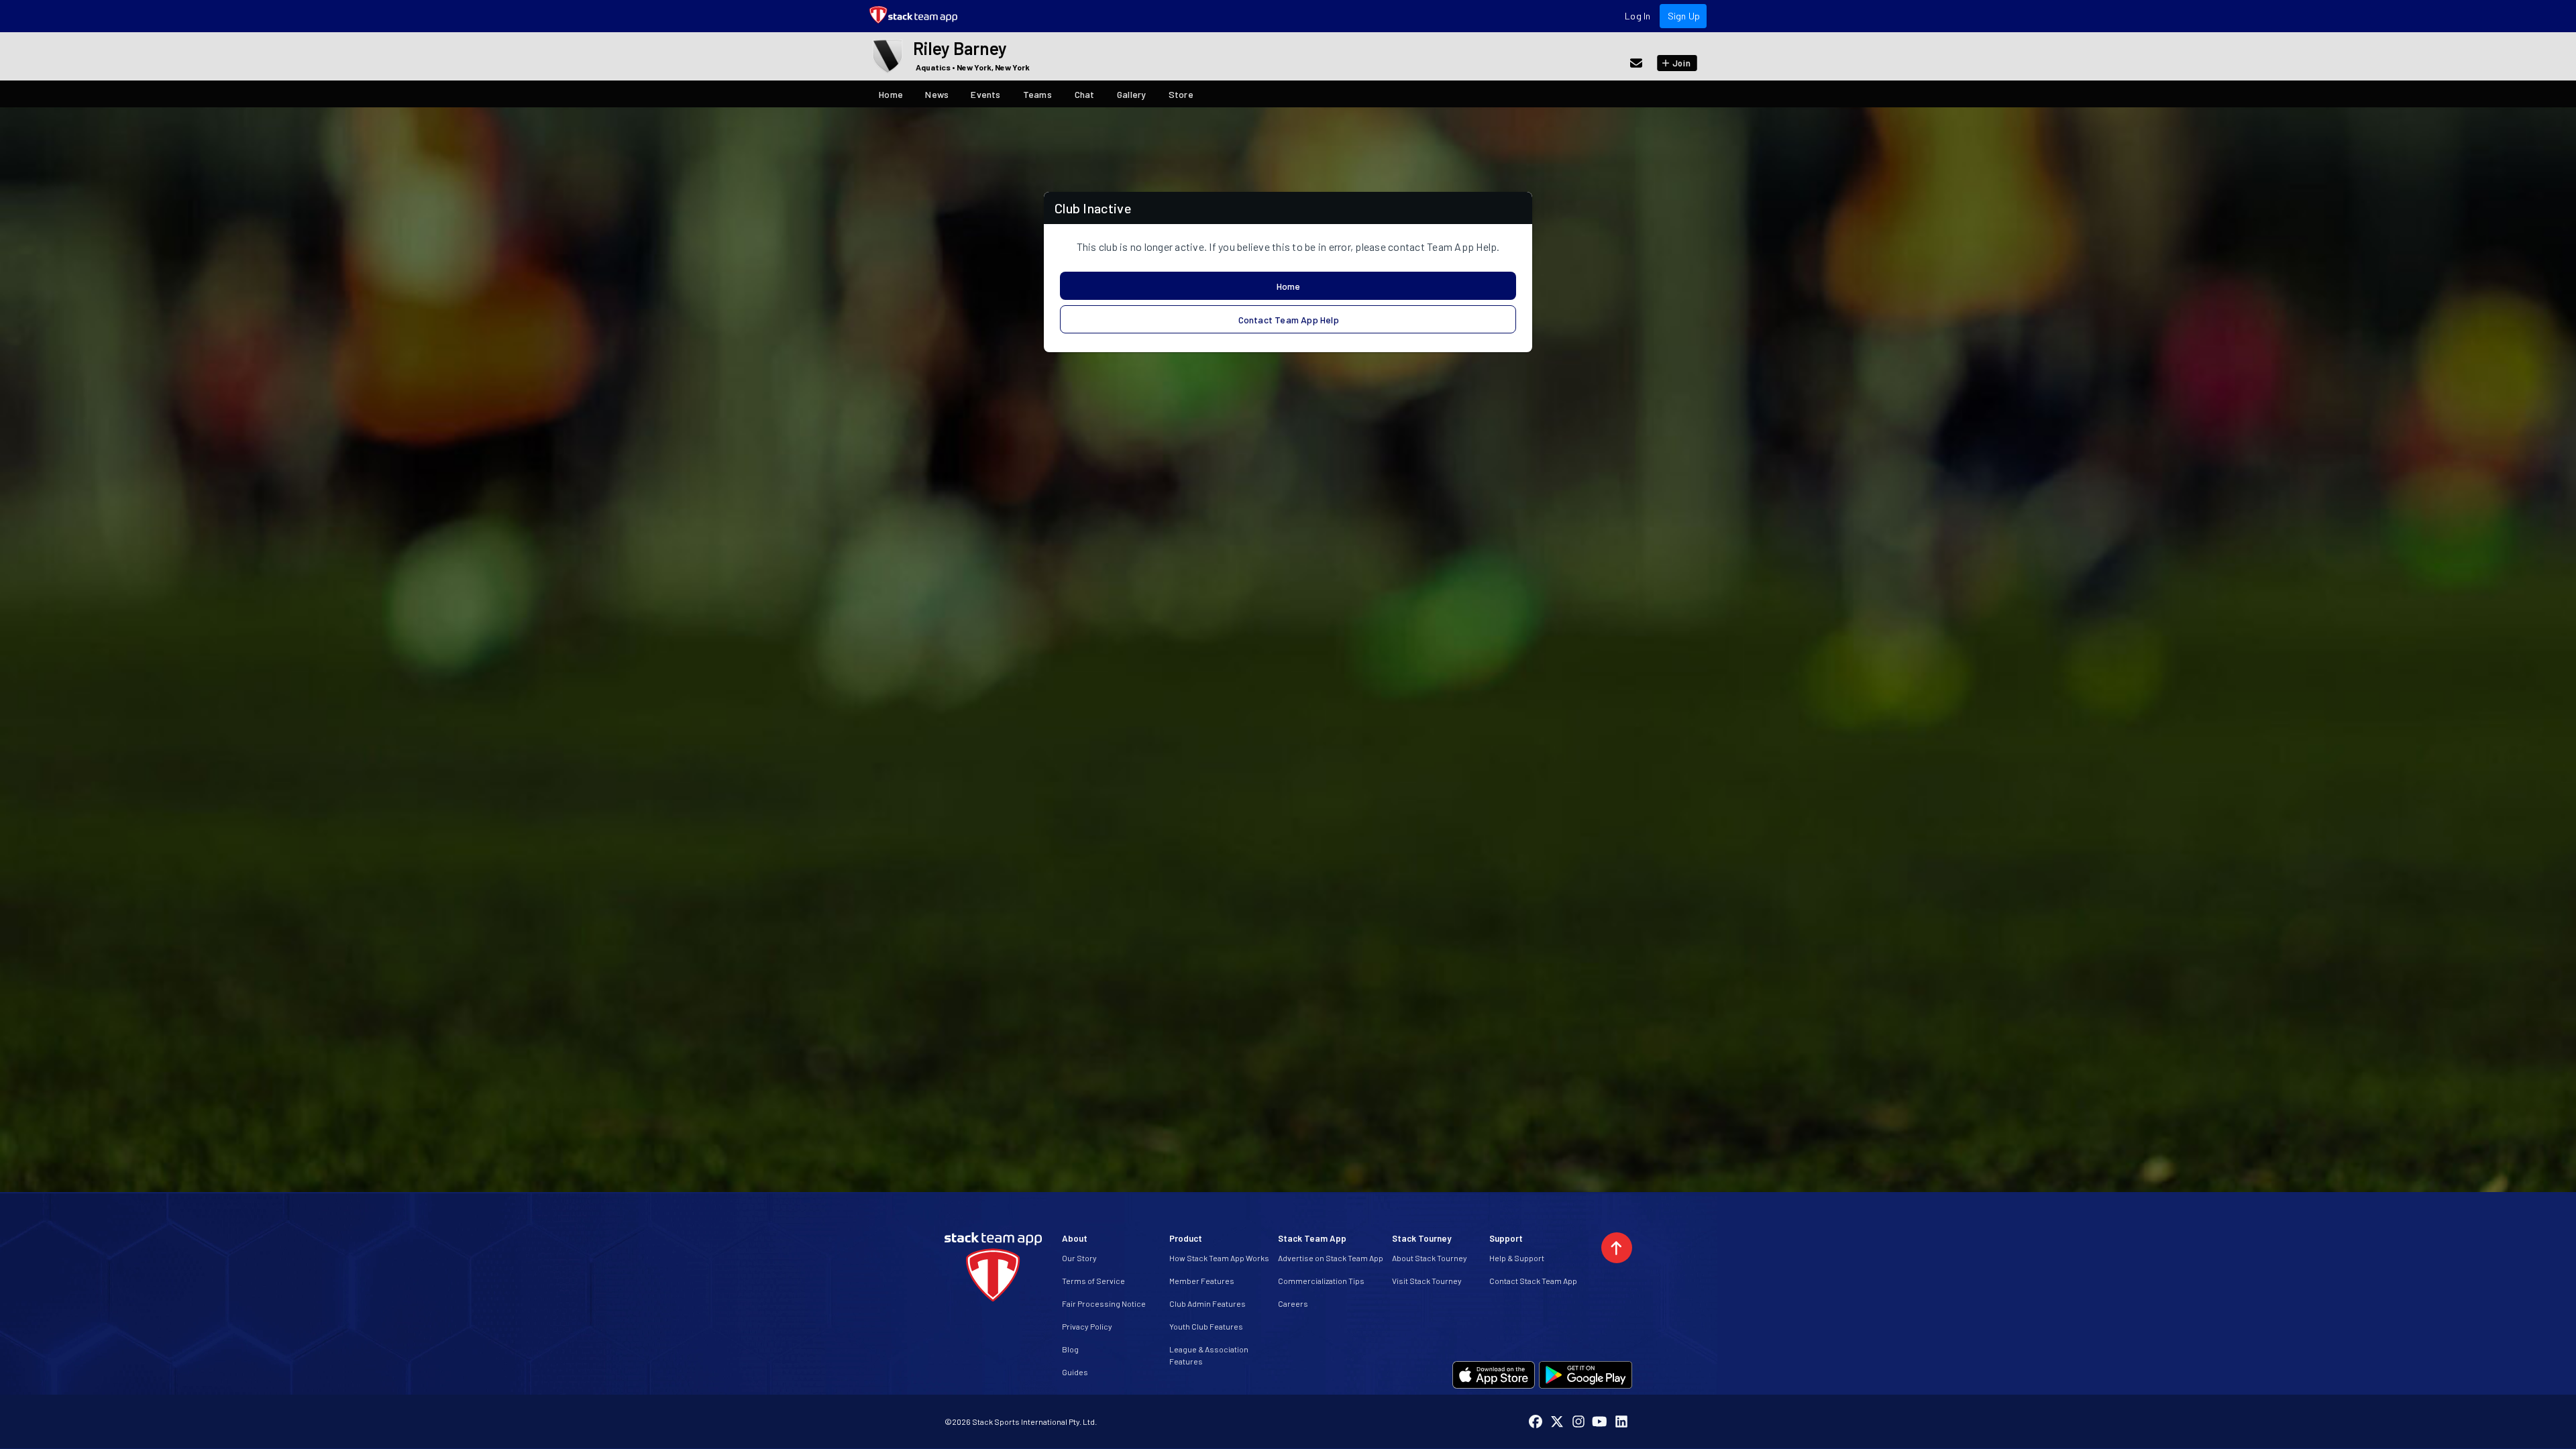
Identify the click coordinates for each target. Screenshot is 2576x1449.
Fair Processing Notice (1104, 1303)
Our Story (1079, 1258)
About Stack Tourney (1430, 1258)
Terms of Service (1093, 1281)
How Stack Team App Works (1219, 1258)
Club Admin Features (1207, 1303)
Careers (1293, 1303)
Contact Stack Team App (1533, 1281)
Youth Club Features (1206, 1326)
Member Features (1202, 1281)
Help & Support (1517, 1258)
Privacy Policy (1087, 1326)
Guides (1075, 1372)
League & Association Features (1209, 1355)
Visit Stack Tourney (1427, 1281)
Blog (1070, 1349)
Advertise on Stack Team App (1331, 1258)
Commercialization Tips (1321, 1281)
